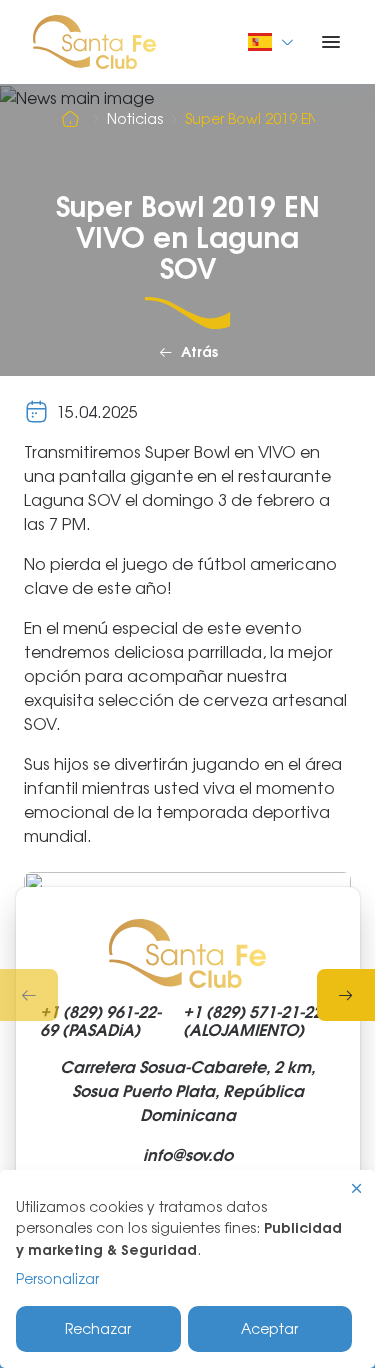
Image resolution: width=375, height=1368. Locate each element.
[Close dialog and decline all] (357, 1188)
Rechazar (98, 1328)
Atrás (199, 352)
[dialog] (187, 1269)
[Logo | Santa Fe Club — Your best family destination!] (94, 40)
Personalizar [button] (57, 1278)
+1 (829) (100, 1021)
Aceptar (269, 1328)
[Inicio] (73, 119)
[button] (29, 995)
